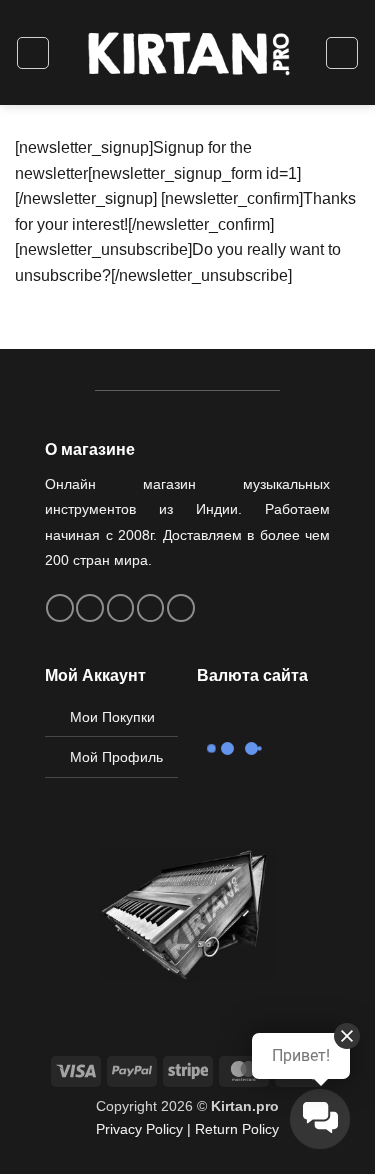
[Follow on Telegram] (181, 608)
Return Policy (237, 1129)
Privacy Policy (139, 1129)
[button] (33, 53)
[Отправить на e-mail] (121, 608)
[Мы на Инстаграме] (90, 608)
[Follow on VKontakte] (151, 608)
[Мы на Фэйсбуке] (60, 608)
